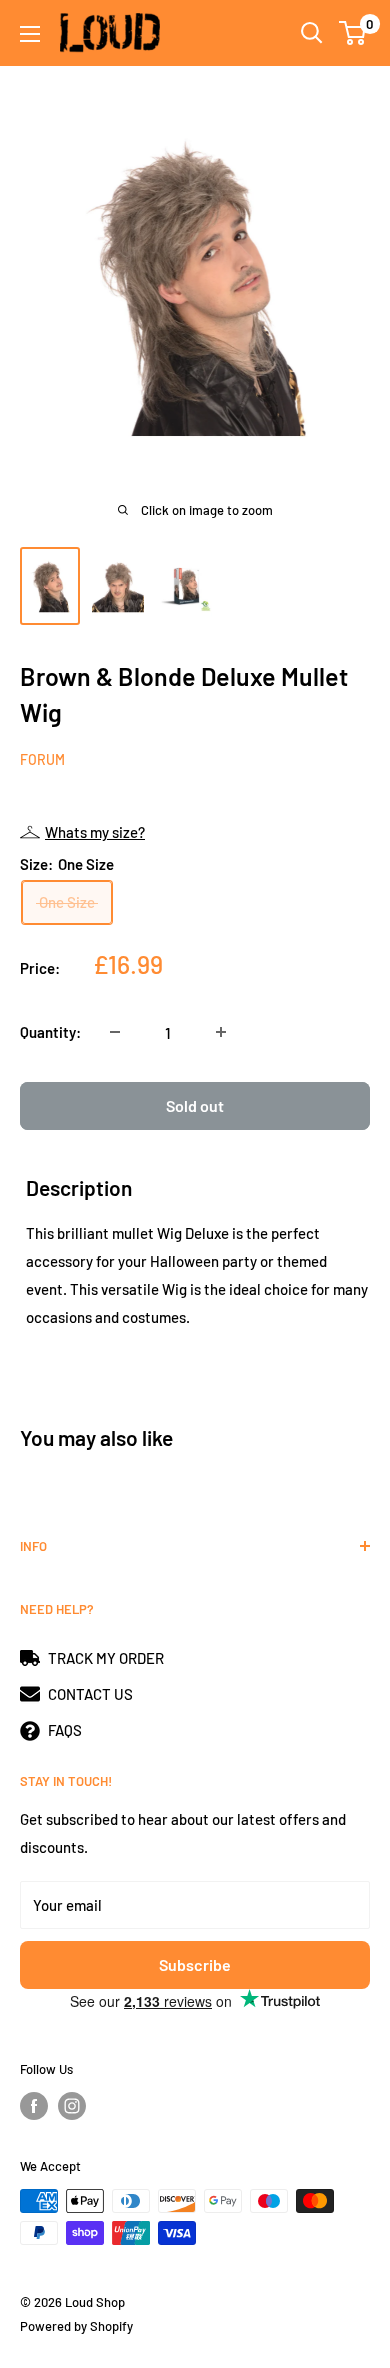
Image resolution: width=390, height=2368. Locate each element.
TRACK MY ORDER (106, 1658)
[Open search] (312, 33)
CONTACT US (90, 1694)
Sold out (195, 1105)
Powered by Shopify (76, 2326)
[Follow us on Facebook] (34, 2106)
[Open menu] (30, 34)
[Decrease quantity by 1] (115, 1032)
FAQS (65, 1730)
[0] (353, 33)
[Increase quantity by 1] (221, 1032)
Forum (42, 759)
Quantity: (50, 1032)
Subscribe (195, 1964)
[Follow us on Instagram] (72, 2106)
